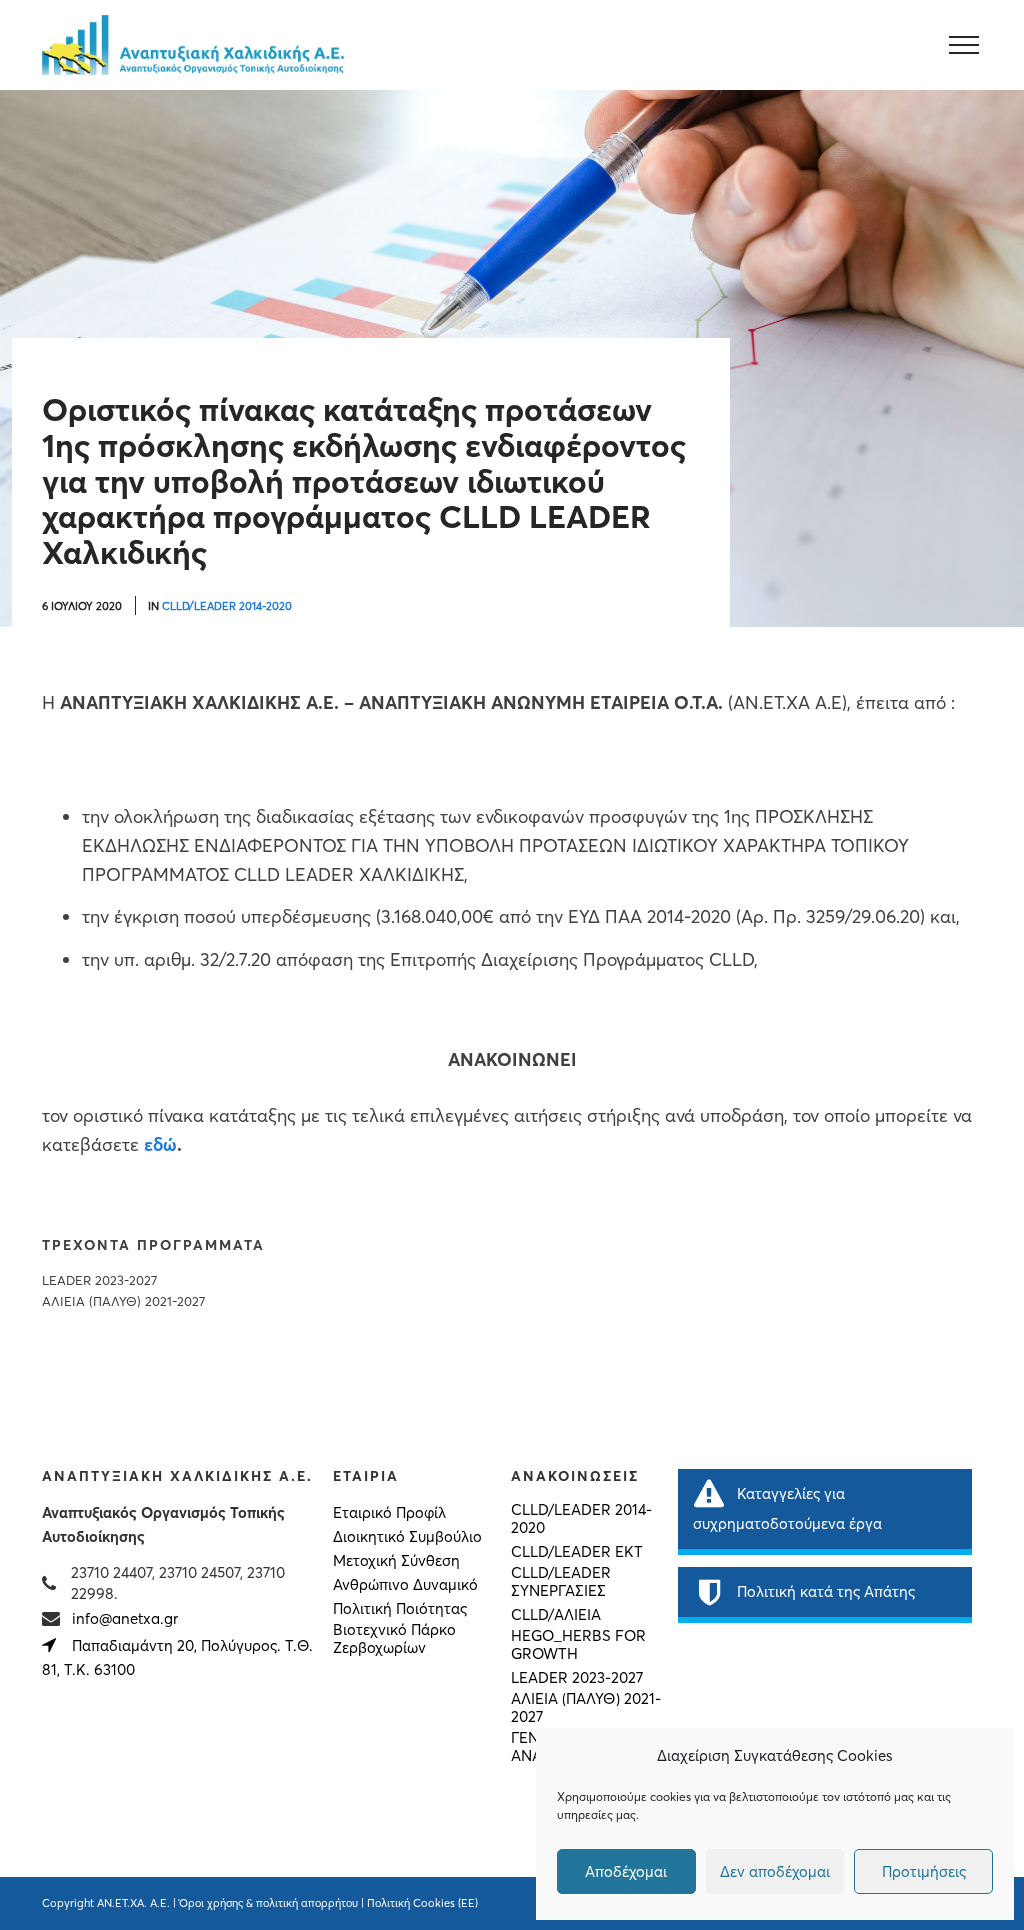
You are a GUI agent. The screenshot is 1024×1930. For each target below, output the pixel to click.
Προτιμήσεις (924, 1871)
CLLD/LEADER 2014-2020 (227, 606)
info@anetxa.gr (125, 1618)
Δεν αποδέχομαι (775, 1871)
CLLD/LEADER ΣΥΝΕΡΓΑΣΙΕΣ (561, 1582)
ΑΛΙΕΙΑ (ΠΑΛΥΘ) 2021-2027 (123, 1301)
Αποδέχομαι (626, 1871)
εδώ (160, 1144)
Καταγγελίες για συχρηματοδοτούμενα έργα (787, 1508)
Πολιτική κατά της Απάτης (826, 1591)
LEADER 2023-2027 (99, 1280)
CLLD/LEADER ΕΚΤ (577, 1552)
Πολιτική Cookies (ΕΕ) (422, 1903)
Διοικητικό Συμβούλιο (407, 1537)
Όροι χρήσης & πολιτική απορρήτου (268, 1903)
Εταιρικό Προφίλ (389, 1513)
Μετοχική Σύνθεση (396, 1561)
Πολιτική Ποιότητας (400, 1609)
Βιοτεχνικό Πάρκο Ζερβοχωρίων (394, 1639)
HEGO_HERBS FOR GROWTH (578, 1645)
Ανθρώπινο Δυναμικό (405, 1585)
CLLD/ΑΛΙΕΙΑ (556, 1615)
